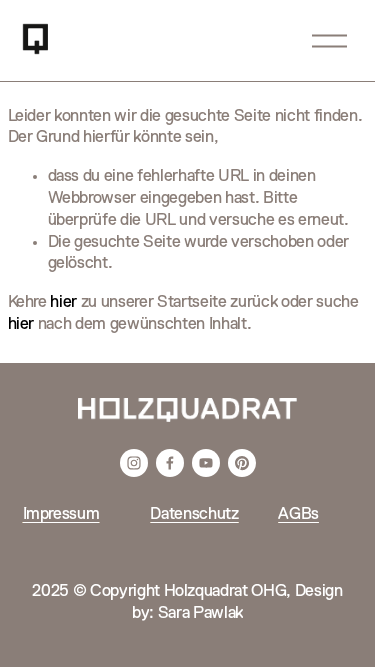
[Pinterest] (242, 463)
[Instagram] (134, 463)
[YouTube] (206, 463)
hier (63, 302)
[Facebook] (170, 463)
